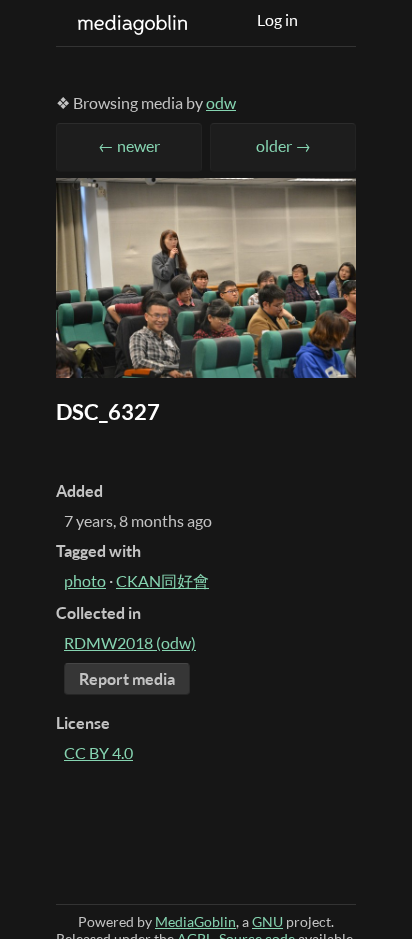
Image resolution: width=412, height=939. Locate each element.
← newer (129, 146)
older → (283, 146)
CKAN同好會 (162, 581)
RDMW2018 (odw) (130, 643)
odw (221, 103)
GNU (267, 921)
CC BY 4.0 (98, 753)
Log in (277, 20)
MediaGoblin (195, 921)
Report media (127, 679)
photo (85, 581)
